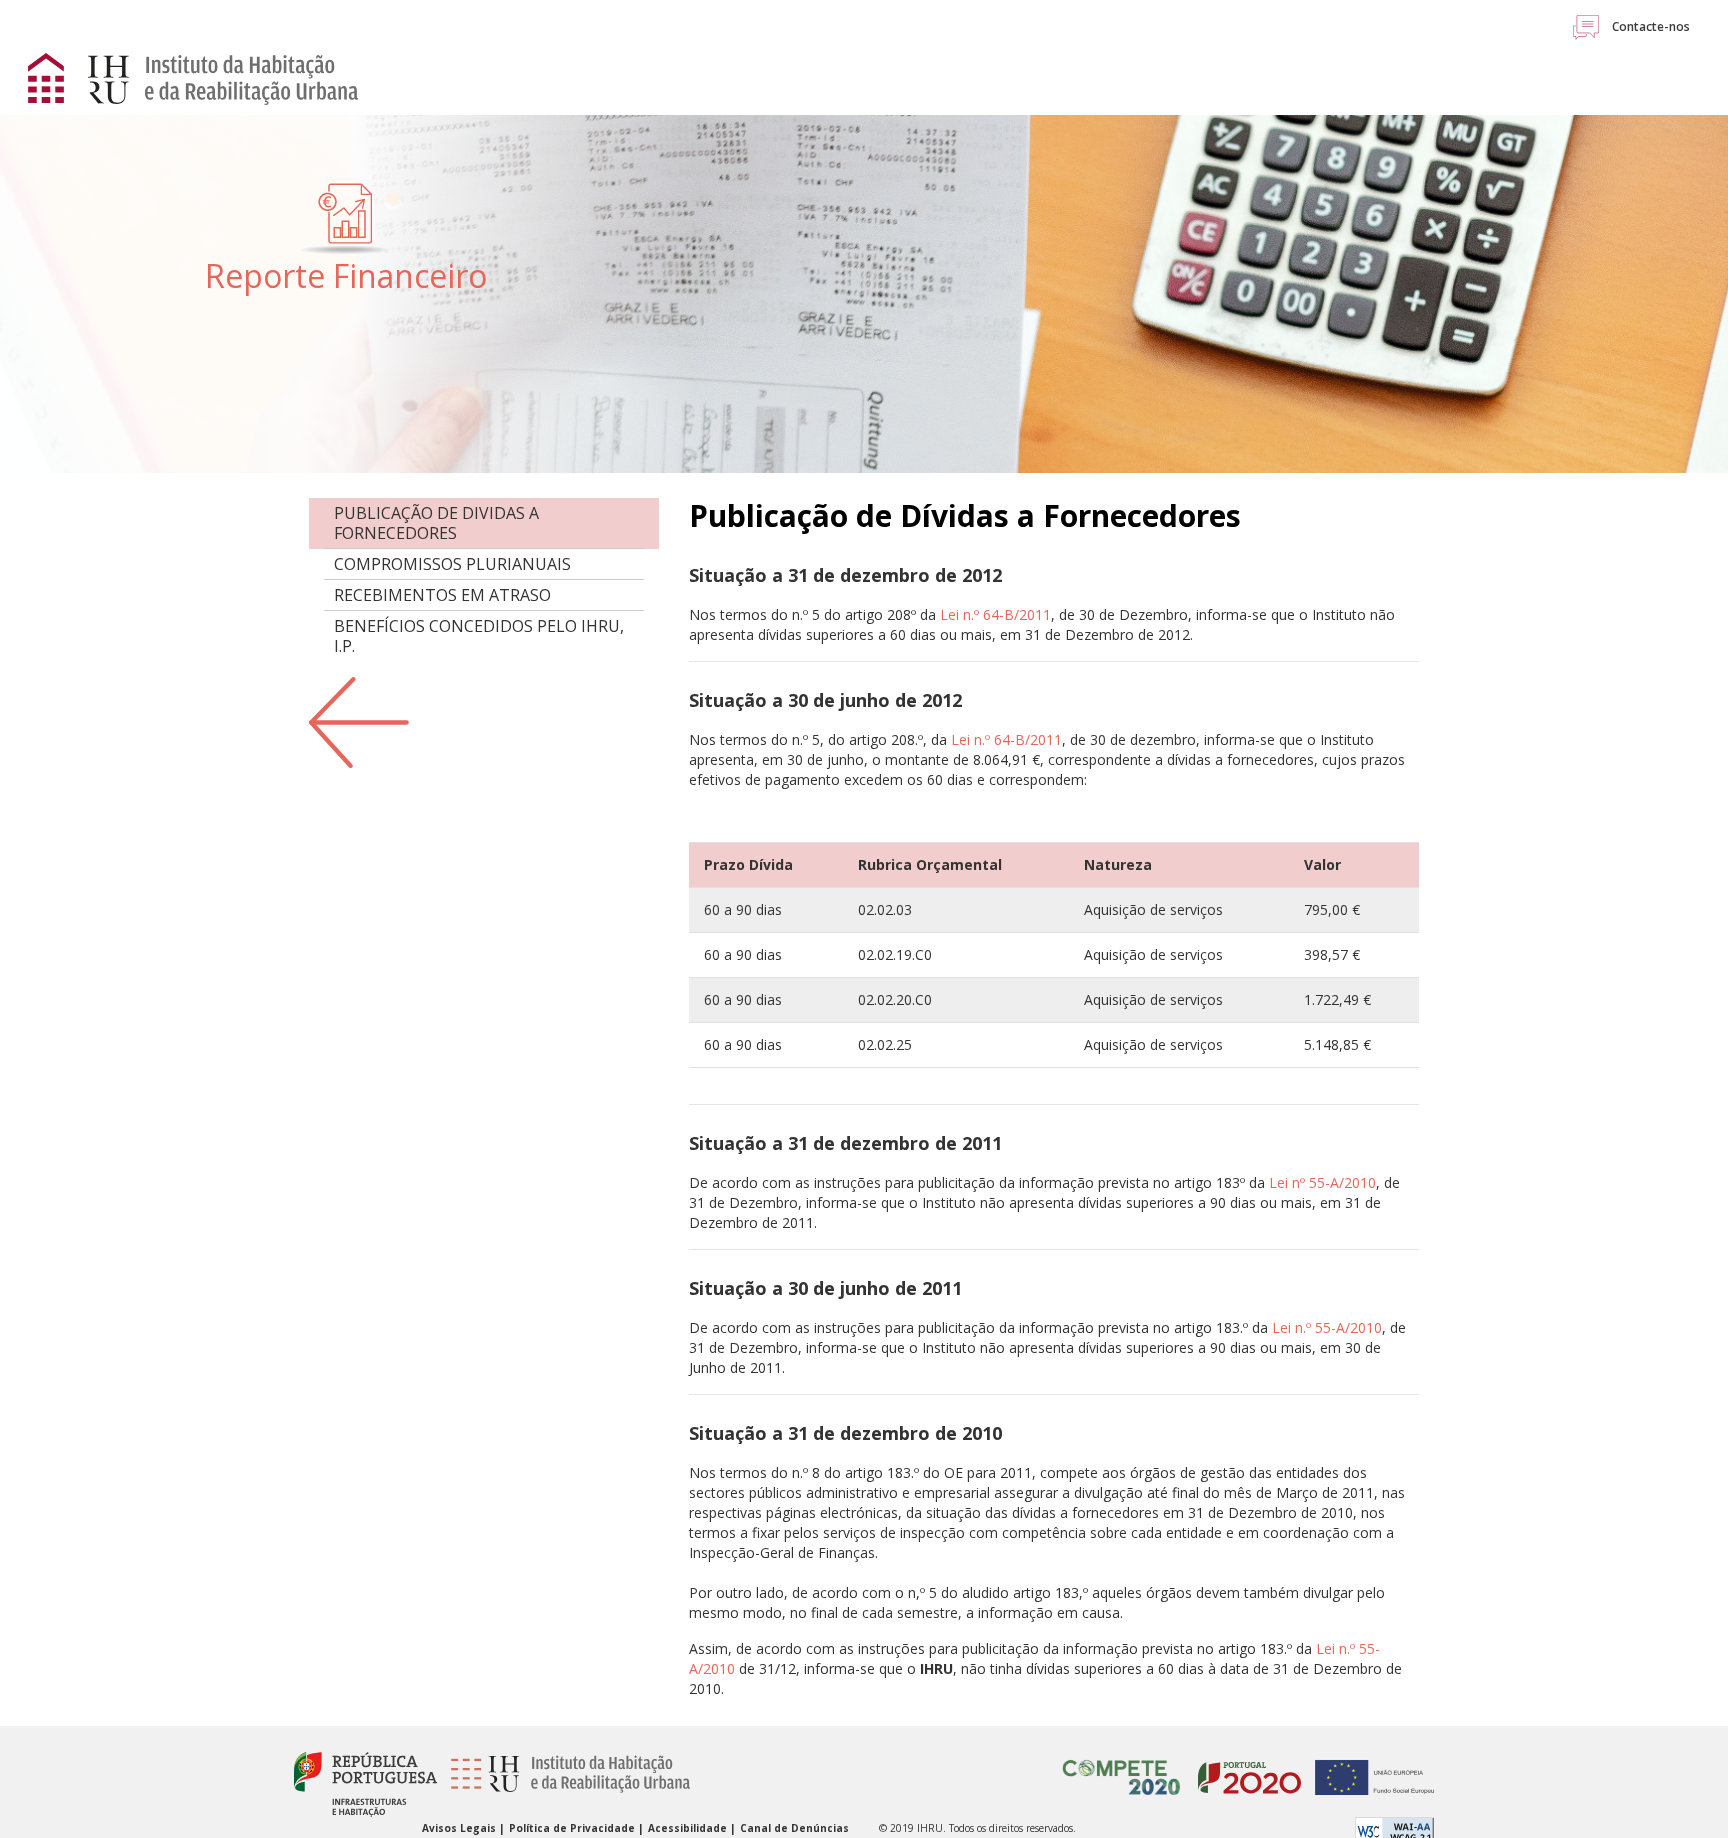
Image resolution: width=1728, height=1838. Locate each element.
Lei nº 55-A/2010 (1322, 1182)
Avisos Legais (460, 1828)
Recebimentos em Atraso (442, 595)
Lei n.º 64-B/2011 (995, 614)
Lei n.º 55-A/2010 (1327, 1327)
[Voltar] (359, 720)
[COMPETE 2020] (1122, 1766)
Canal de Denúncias (794, 1828)
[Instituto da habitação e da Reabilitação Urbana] (565, 1782)
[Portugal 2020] (1244, 1766)
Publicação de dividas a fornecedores (436, 523)
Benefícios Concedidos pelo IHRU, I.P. (479, 636)
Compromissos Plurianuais (452, 564)
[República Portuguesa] (365, 1782)
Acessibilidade (689, 1828)
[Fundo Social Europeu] (1369, 1766)
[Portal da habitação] (48, 75)
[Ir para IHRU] (213, 77)
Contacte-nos (1649, 26)
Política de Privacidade (573, 1828)
